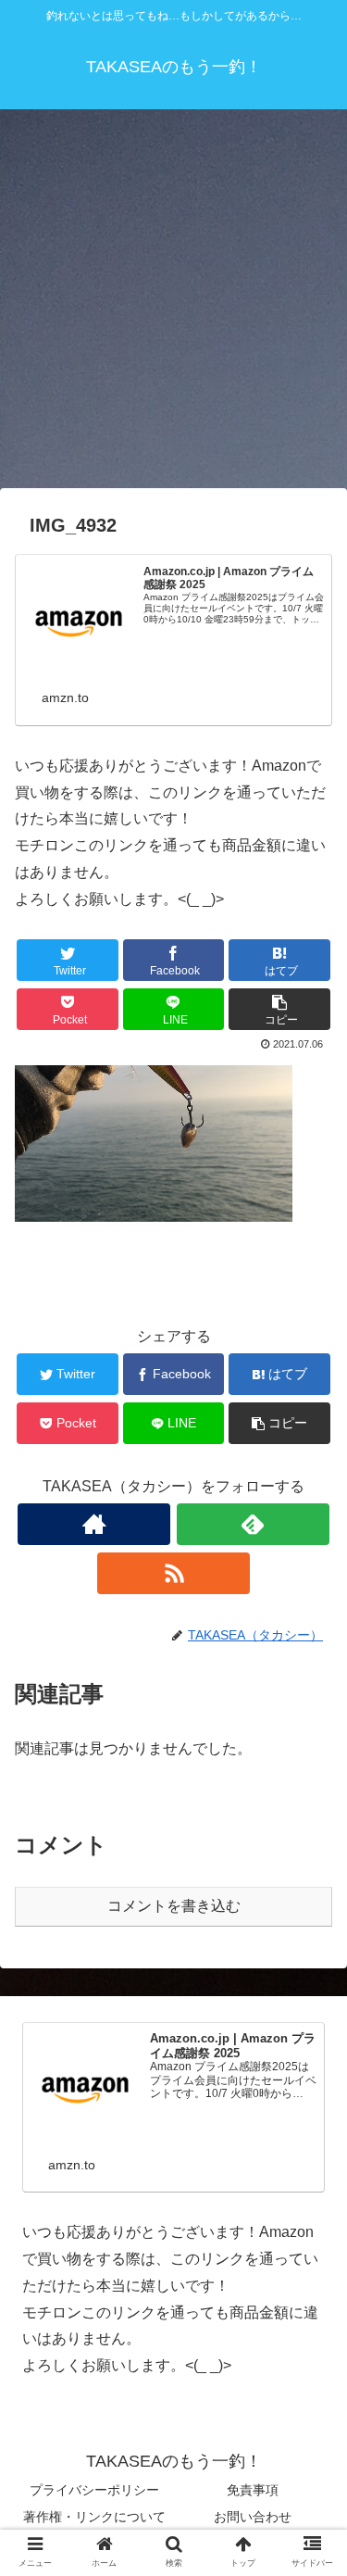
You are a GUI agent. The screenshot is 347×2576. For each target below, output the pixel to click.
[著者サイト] (94, 1524)
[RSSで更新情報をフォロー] (173, 1573)
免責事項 (253, 2490)
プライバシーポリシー (94, 2490)
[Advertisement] (173, 305)
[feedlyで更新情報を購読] (253, 1524)
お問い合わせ (253, 2517)
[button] (310, 1892)
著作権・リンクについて (94, 2517)
